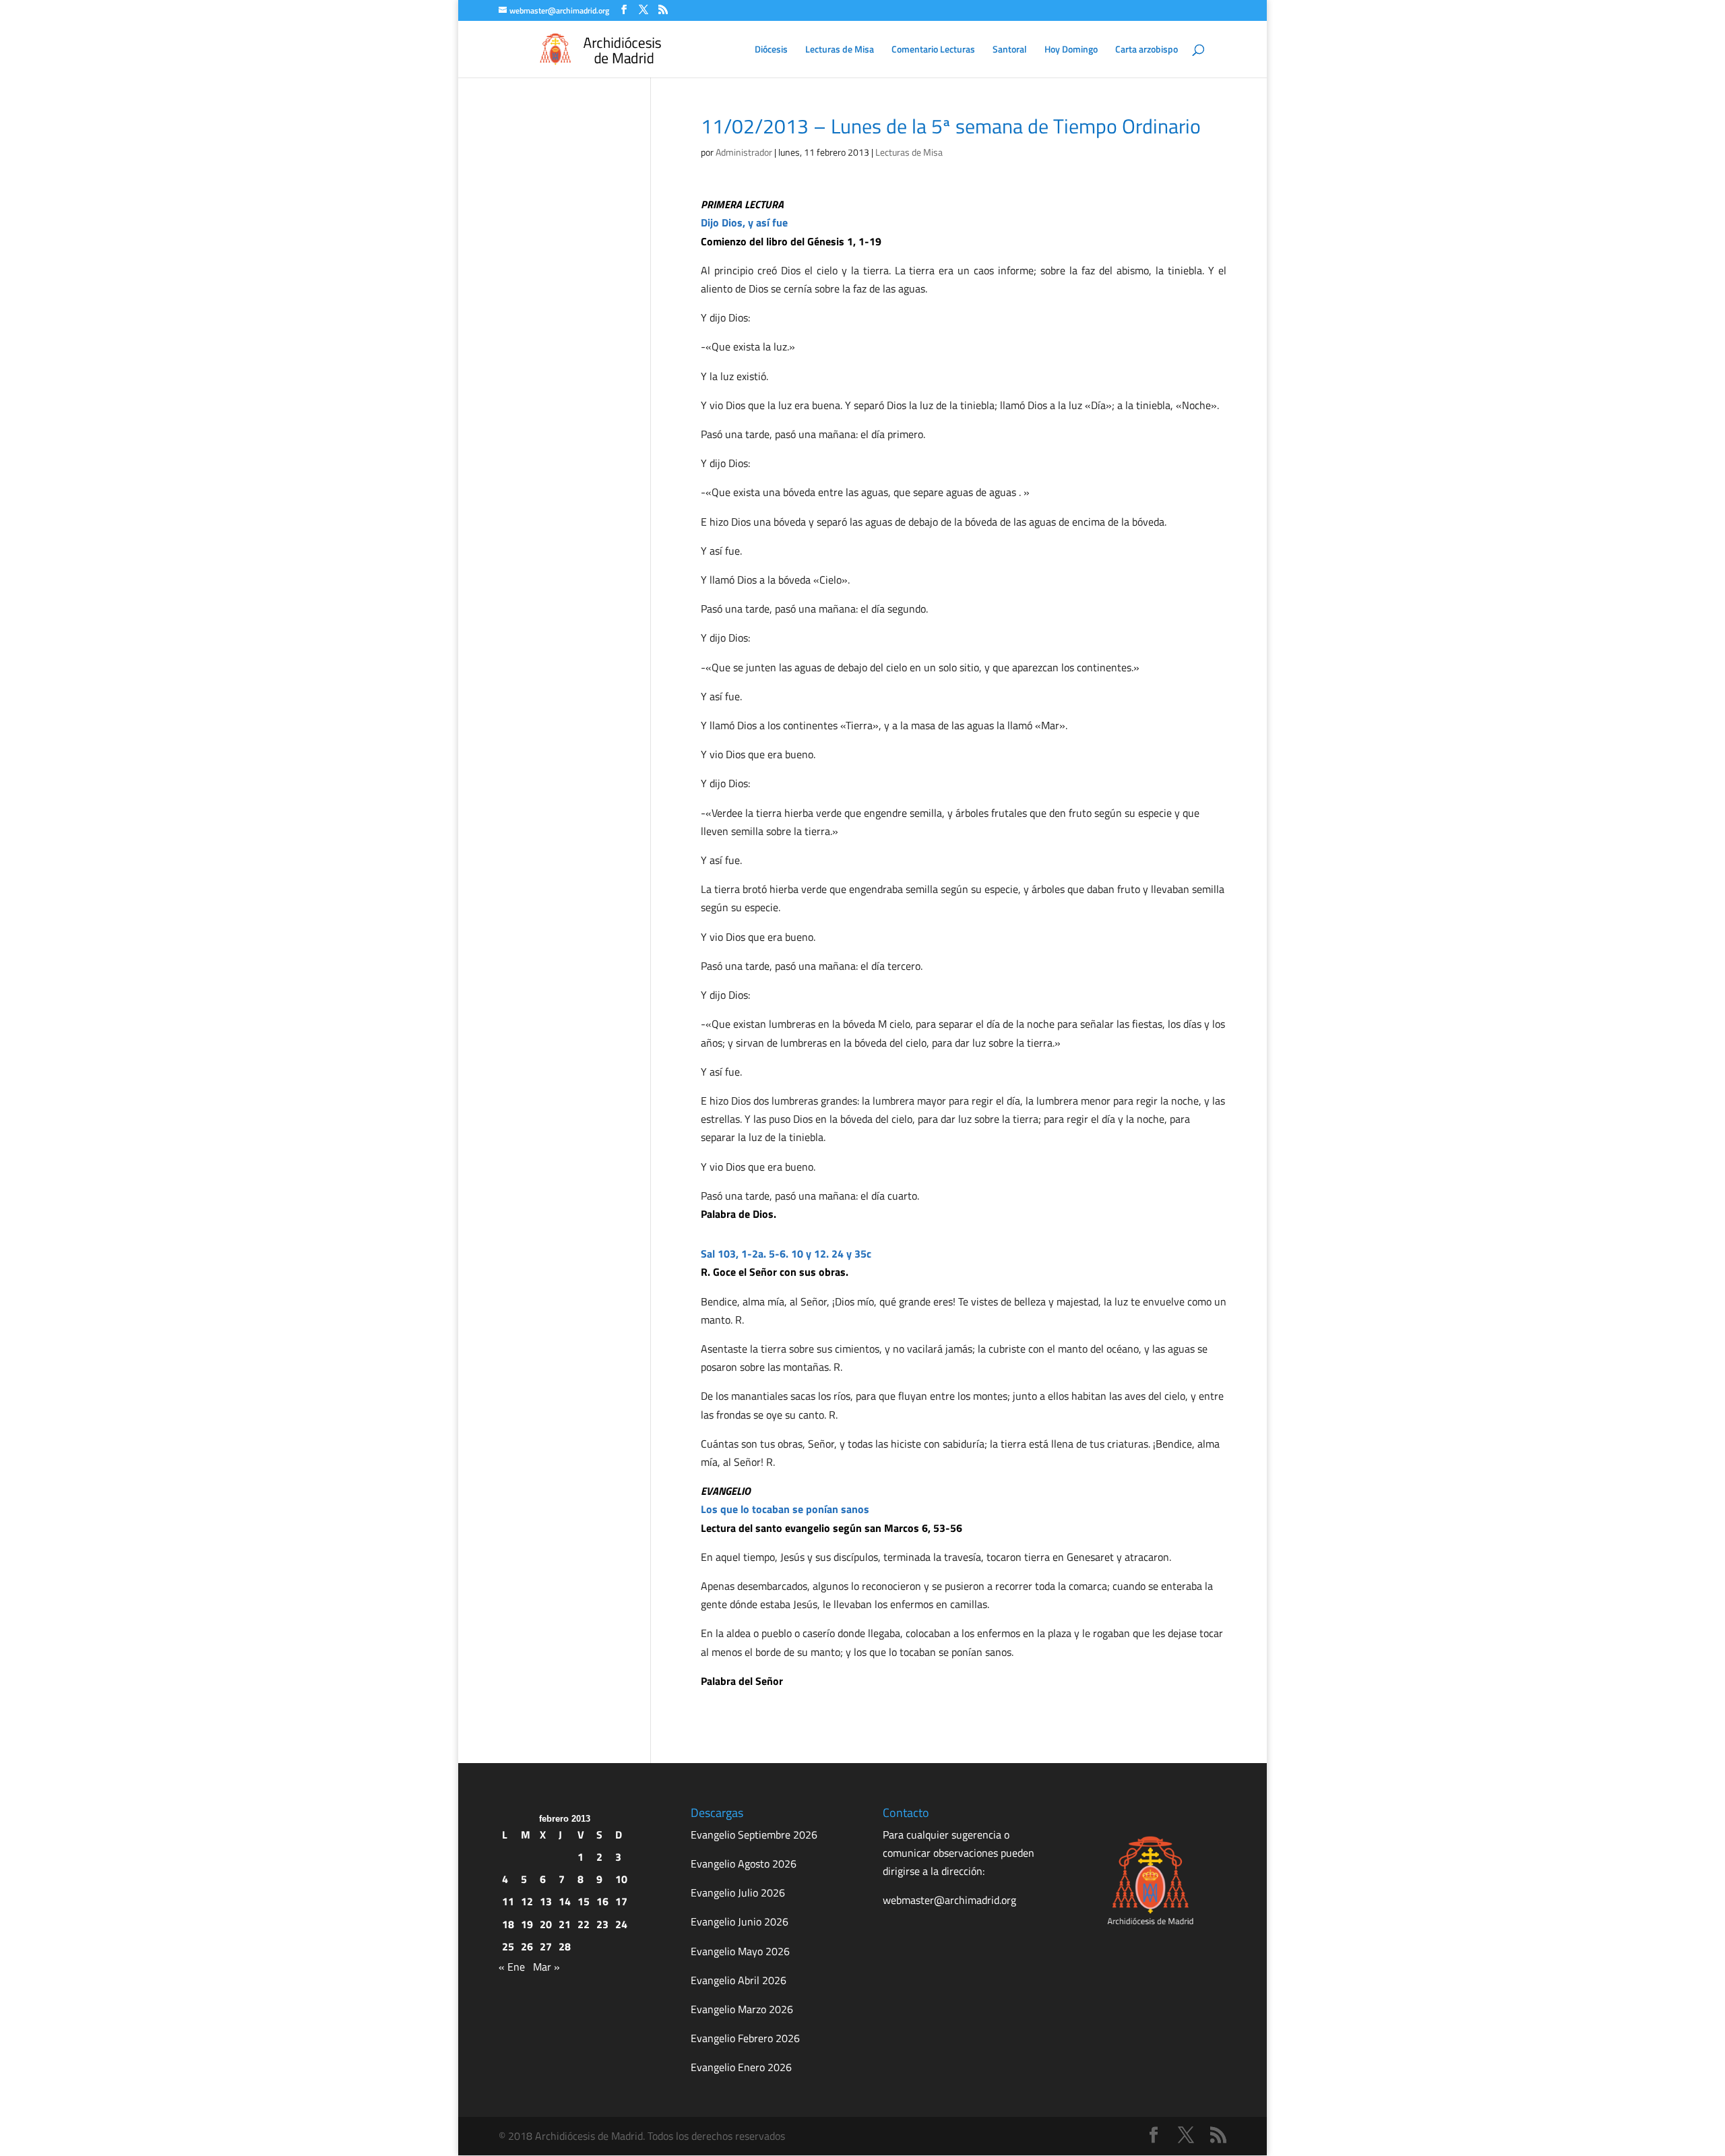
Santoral (1010, 50)
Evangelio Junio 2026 (740, 1921)
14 (565, 1901)
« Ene (512, 1967)
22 (584, 1924)
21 (565, 1924)
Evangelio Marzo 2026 (742, 2009)
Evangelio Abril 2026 (739, 1980)
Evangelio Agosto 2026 (744, 1864)
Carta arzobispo (1147, 50)
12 (527, 1901)
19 (527, 1924)
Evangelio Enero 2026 (741, 2067)
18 (508, 1924)
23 (602, 1924)
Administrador (744, 152)
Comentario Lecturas (933, 50)
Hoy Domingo (1071, 50)
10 (621, 1879)
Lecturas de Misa (840, 50)
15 (584, 1901)
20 (546, 1924)
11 (508, 1901)
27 (546, 1946)
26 (527, 1946)
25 (508, 1946)
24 (621, 1924)
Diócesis (771, 50)
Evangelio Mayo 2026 (740, 1951)
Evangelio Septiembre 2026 (754, 1835)
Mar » (546, 1967)
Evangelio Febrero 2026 (745, 2038)
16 (602, 1901)
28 (565, 1946)
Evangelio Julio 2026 (738, 1892)
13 (546, 1901)
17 (621, 1901)
